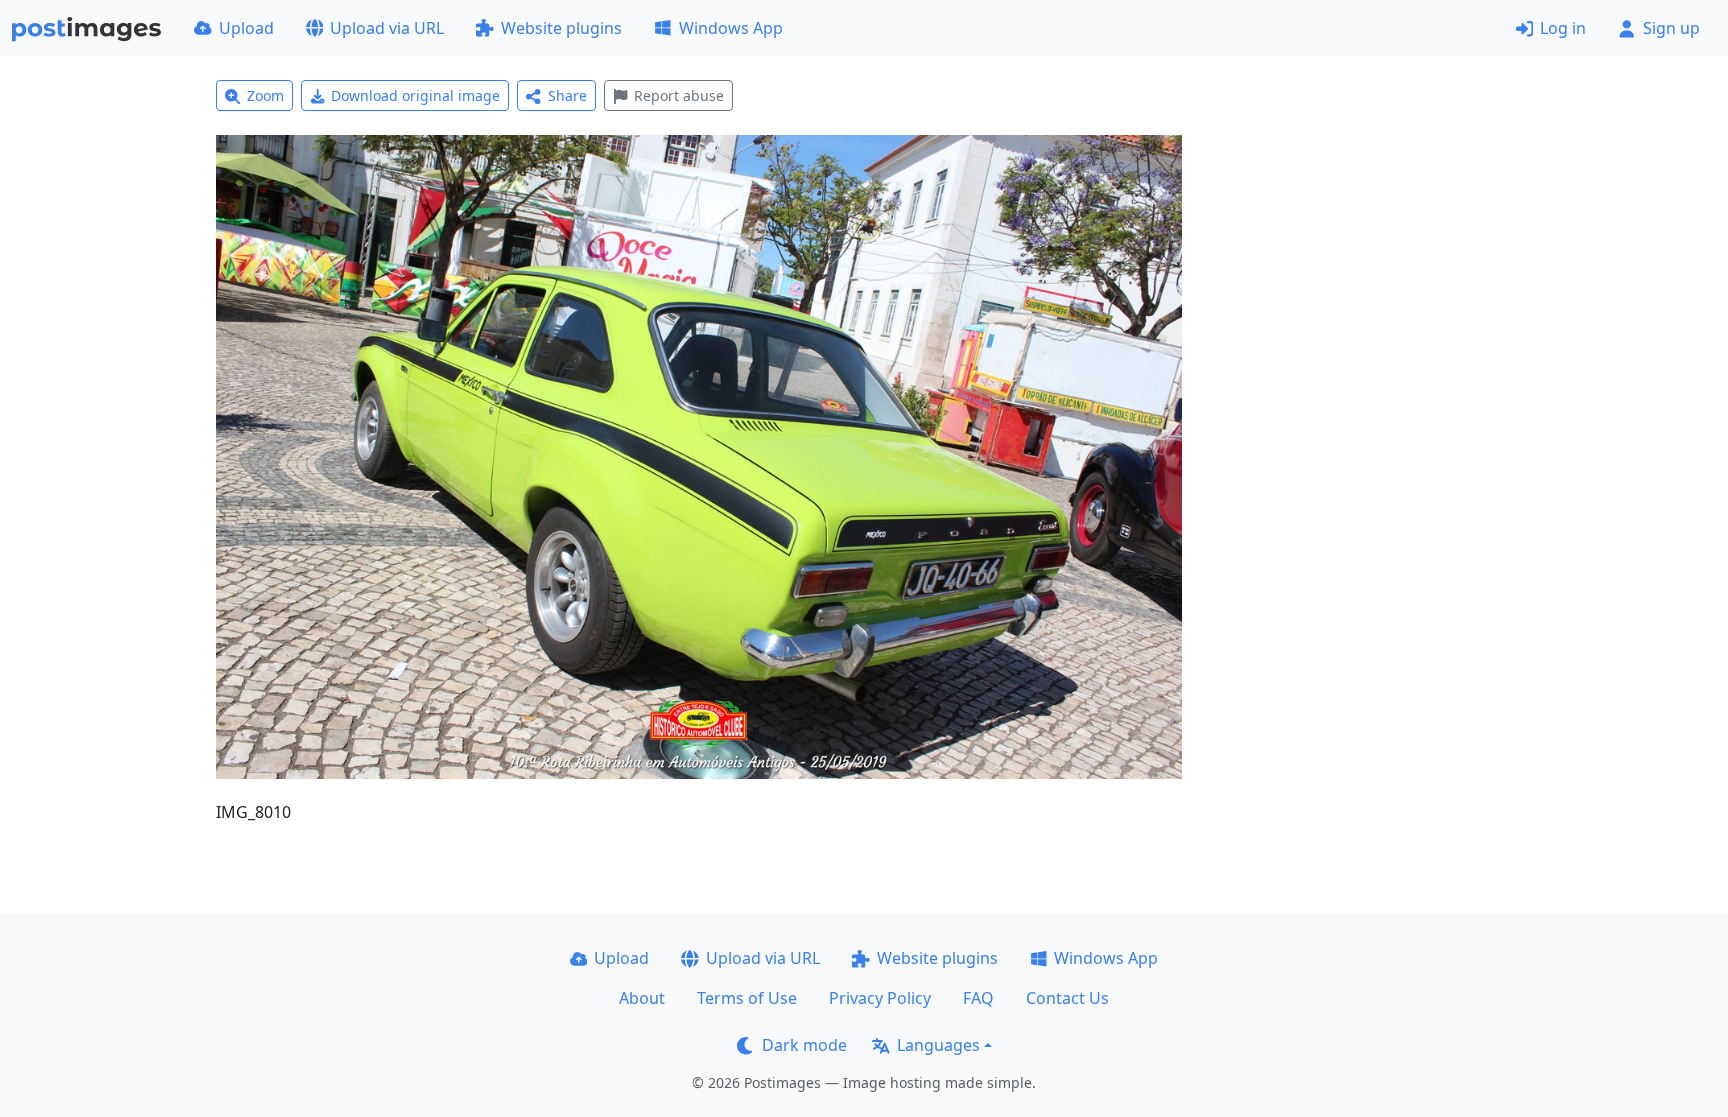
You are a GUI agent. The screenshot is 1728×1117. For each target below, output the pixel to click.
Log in (1563, 28)
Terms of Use (747, 998)
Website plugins (561, 28)
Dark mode (804, 1045)
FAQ (978, 998)
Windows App (731, 28)
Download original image (415, 95)
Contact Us (1067, 998)
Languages (938, 1045)
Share (567, 95)
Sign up (1671, 28)
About (642, 998)
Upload (246, 28)
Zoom (265, 95)
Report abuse (679, 95)
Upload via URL (387, 28)
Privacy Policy (880, 998)
